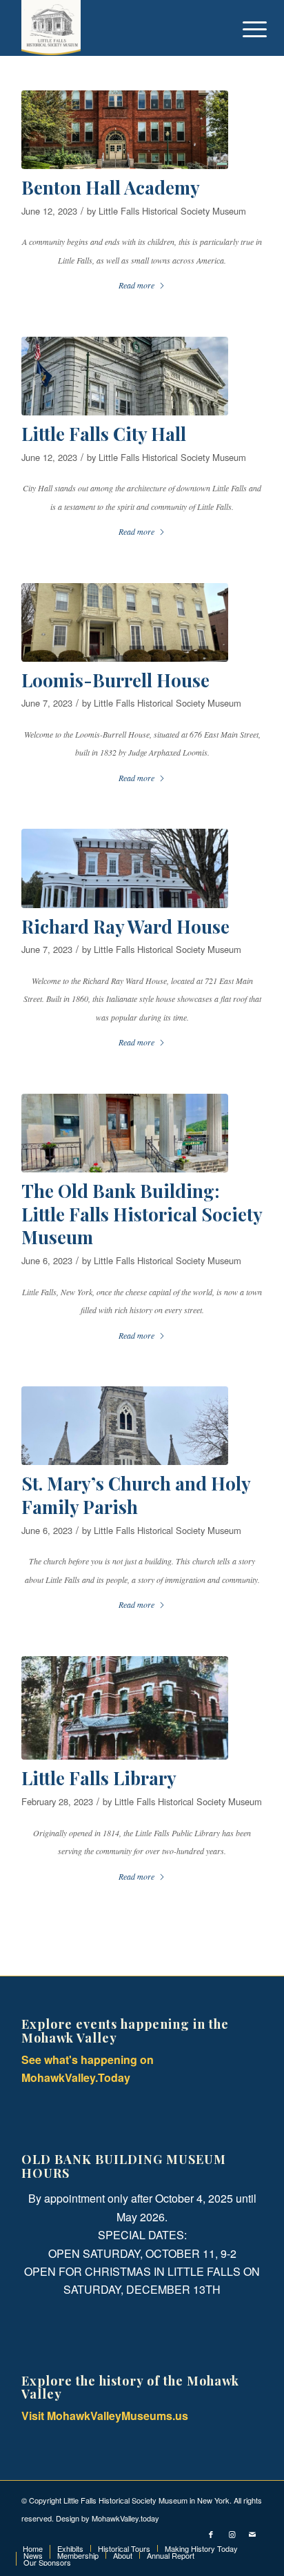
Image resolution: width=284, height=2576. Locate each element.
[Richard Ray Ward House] (125, 868)
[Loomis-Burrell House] (125, 622)
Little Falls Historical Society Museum (172, 211)
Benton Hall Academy (111, 187)
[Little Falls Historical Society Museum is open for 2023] (125, 1133)
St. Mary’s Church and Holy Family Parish (136, 1495)
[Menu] (244, 29)
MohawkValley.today (125, 2518)
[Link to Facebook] (211, 2534)
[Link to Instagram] (232, 2534)
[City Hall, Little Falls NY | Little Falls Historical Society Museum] (125, 376)
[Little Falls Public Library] (125, 1708)
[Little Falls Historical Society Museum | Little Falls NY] (118, 28)
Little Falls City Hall (104, 434)
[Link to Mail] (252, 2534)
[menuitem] (244, 29)
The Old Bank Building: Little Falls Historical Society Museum (142, 1214)
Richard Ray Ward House (125, 926)
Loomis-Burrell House (115, 680)
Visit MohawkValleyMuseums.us (105, 2416)
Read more (136, 285)
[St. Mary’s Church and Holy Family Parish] (125, 1426)
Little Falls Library (99, 1778)
